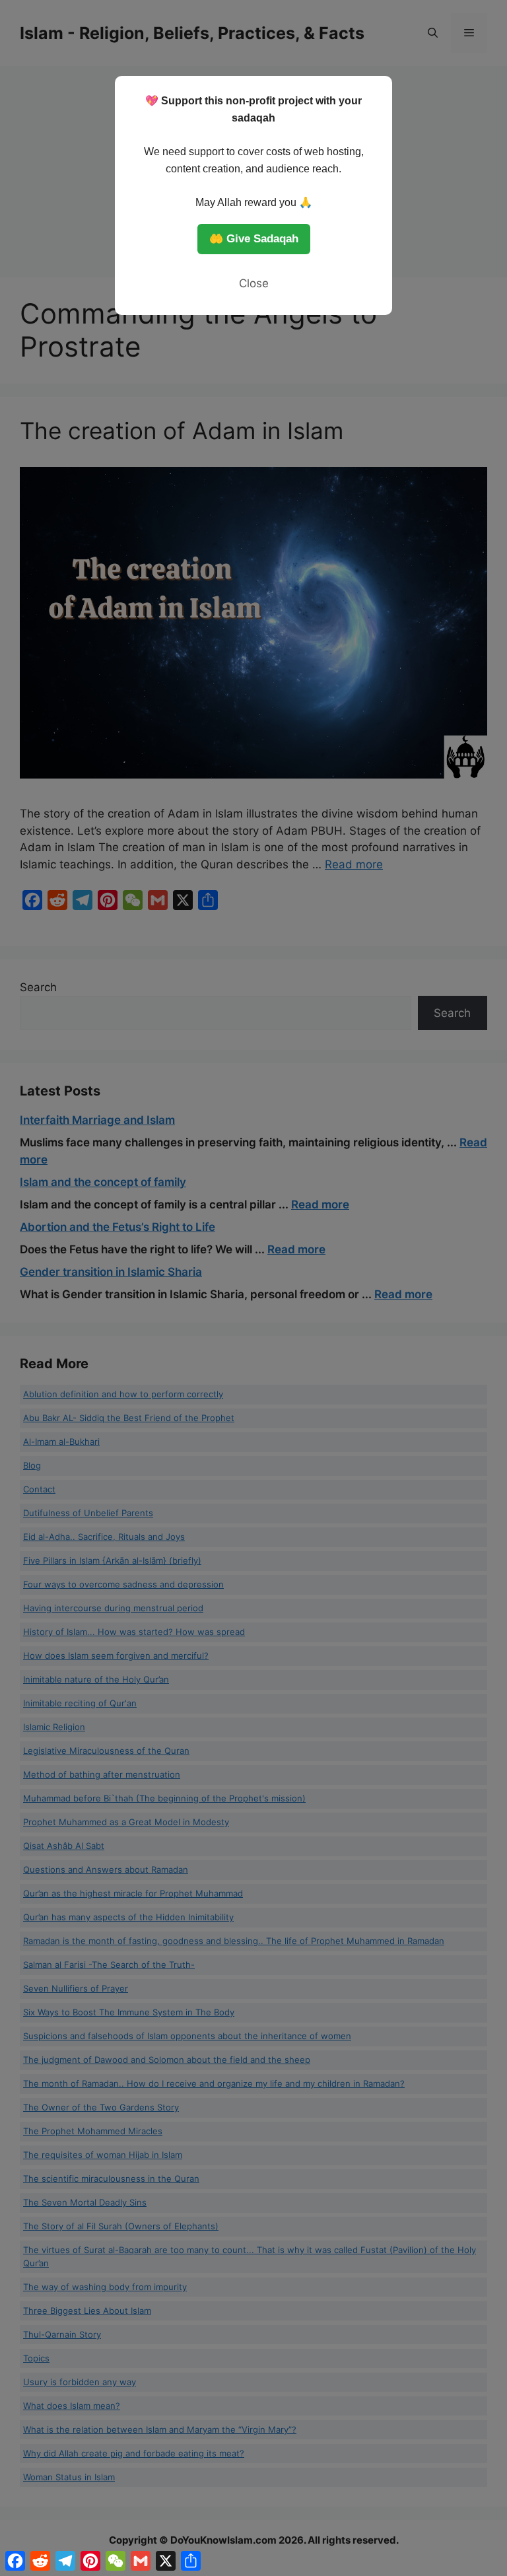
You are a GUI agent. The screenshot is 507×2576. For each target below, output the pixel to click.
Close (254, 283)
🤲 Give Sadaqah (254, 239)
